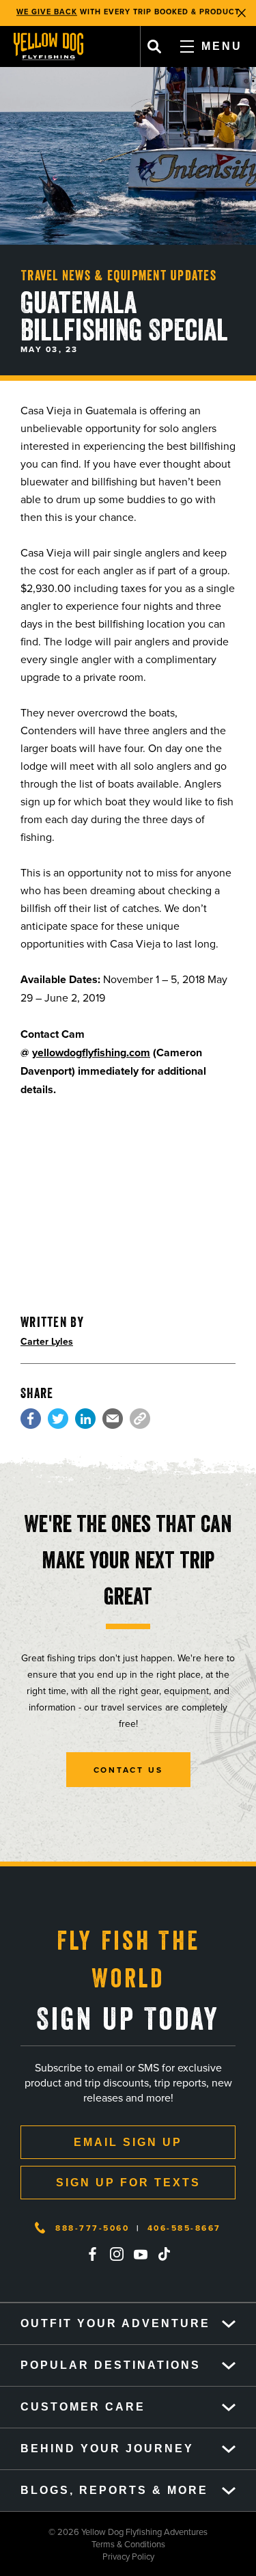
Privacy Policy (77, 2556)
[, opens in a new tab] (31, 1419)
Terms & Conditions (83, 2544)
